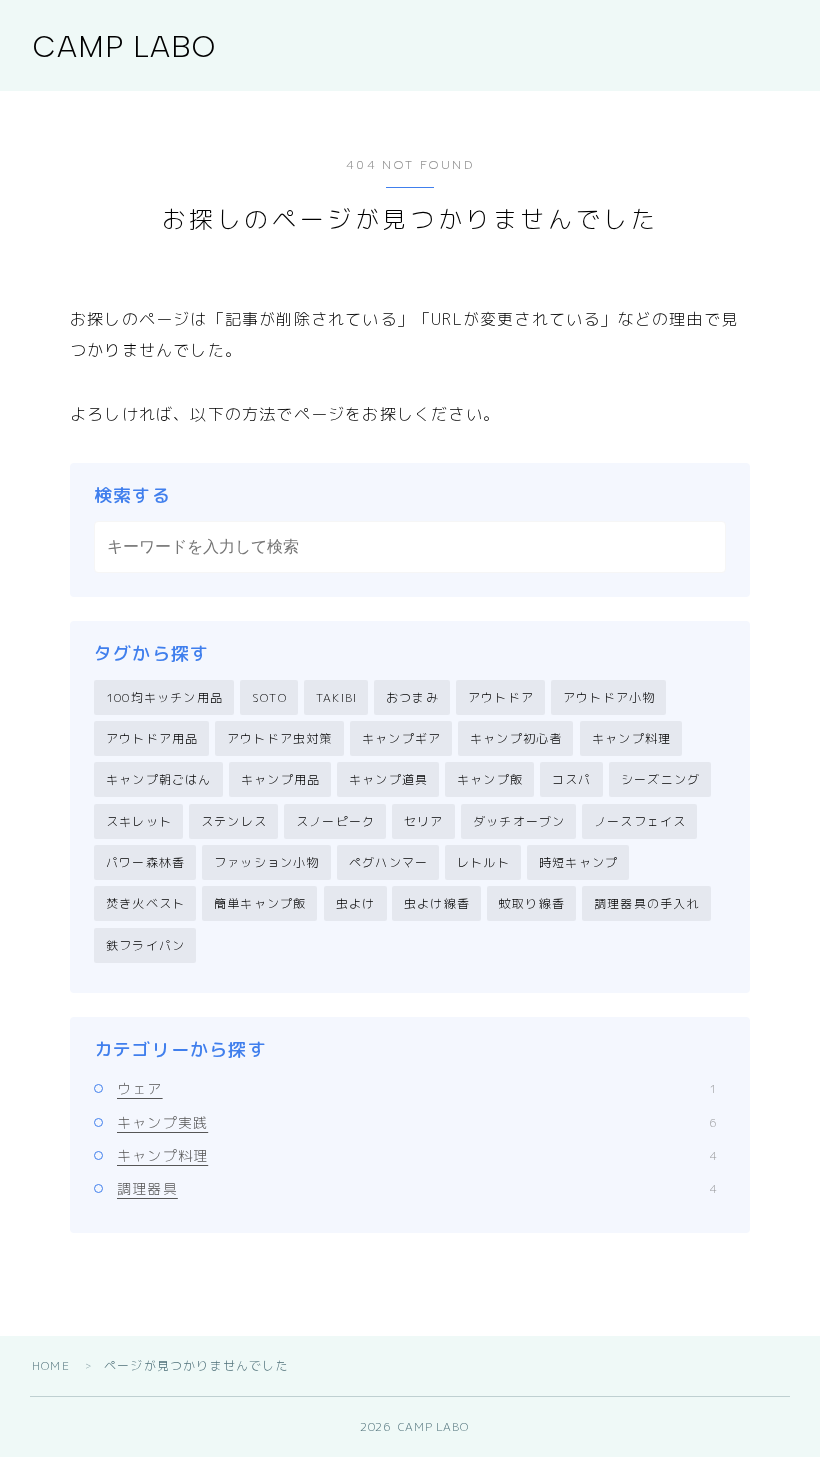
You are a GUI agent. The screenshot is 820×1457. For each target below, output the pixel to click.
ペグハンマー (388, 862)
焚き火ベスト (145, 903)
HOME (51, 1365)
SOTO (269, 697)
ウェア (417, 1088)
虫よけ (356, 903)
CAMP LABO (124, 46)
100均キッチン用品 (164, 697)
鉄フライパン (145, 945)
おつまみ (412, 697)
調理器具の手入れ (647, 903)
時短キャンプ (578, 862)
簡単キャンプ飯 (260, 903)
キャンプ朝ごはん (159, 779)
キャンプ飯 (490, 779)
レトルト (483, 862)
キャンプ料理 (631, 738)
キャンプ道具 (388, 779)
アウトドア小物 (609, 697)
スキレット (139, 821)
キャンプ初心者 (516, 738)
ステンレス (234, 821)
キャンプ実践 (417, 1122)
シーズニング (660, 779)
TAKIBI (336, 697)
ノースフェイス (640, 821)
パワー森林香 (145, 862)
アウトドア (501, 697)
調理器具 (417, 1188)
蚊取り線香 (532, 903)
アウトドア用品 (152, 738)
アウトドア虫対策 (280, 738)
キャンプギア (401, 738)
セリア (424, 821)
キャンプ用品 (280, 779)
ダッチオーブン (519, 821)
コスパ (572, 779)
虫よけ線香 (437, 903)
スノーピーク (335, 821)
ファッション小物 (267, 862)
